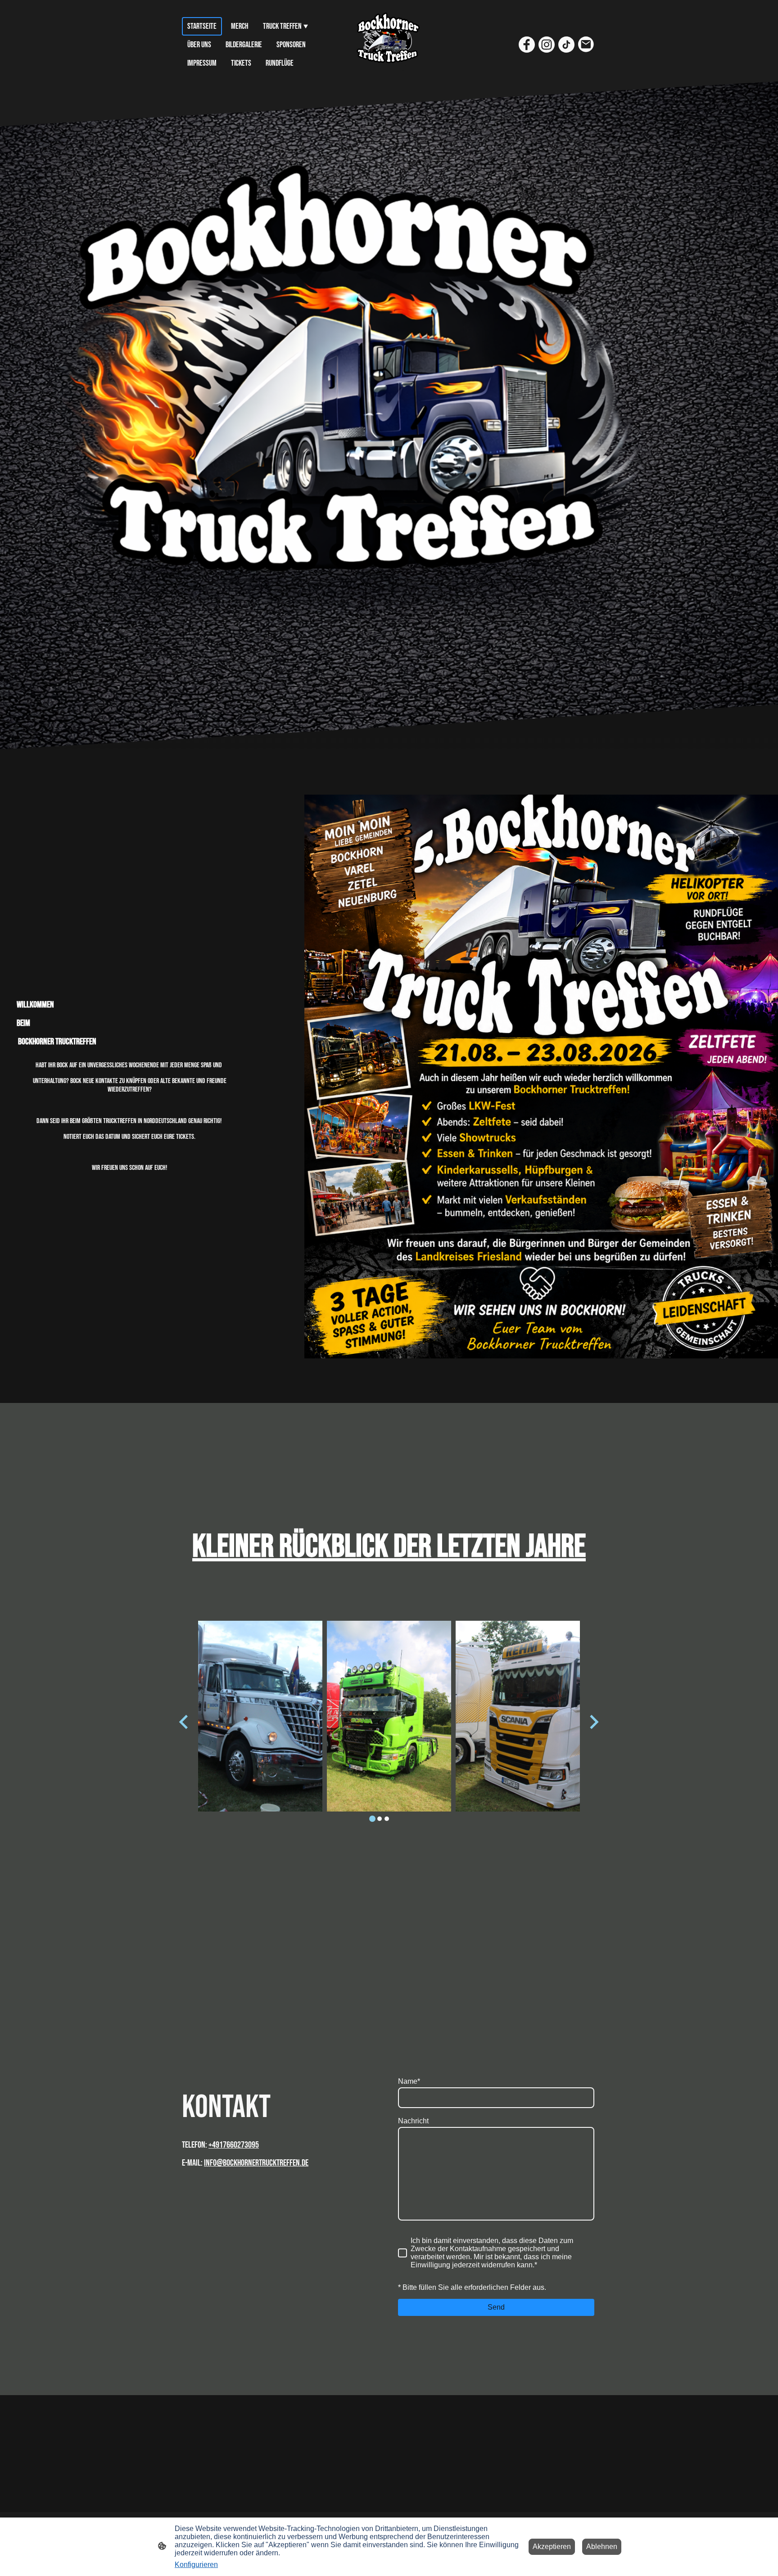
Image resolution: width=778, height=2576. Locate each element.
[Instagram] (547, 45)
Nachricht (413, 2121)
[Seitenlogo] (389, 45)
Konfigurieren (196, 2565)
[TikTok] (566, 45)
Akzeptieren (552, 2547)
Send (496, 2307)
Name (409, 2081)
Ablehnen (602, 2547)
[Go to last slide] (184, 1722)
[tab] (372, 1819)
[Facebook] (527, 45)
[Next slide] (593, 1722)
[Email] (586, 45)
